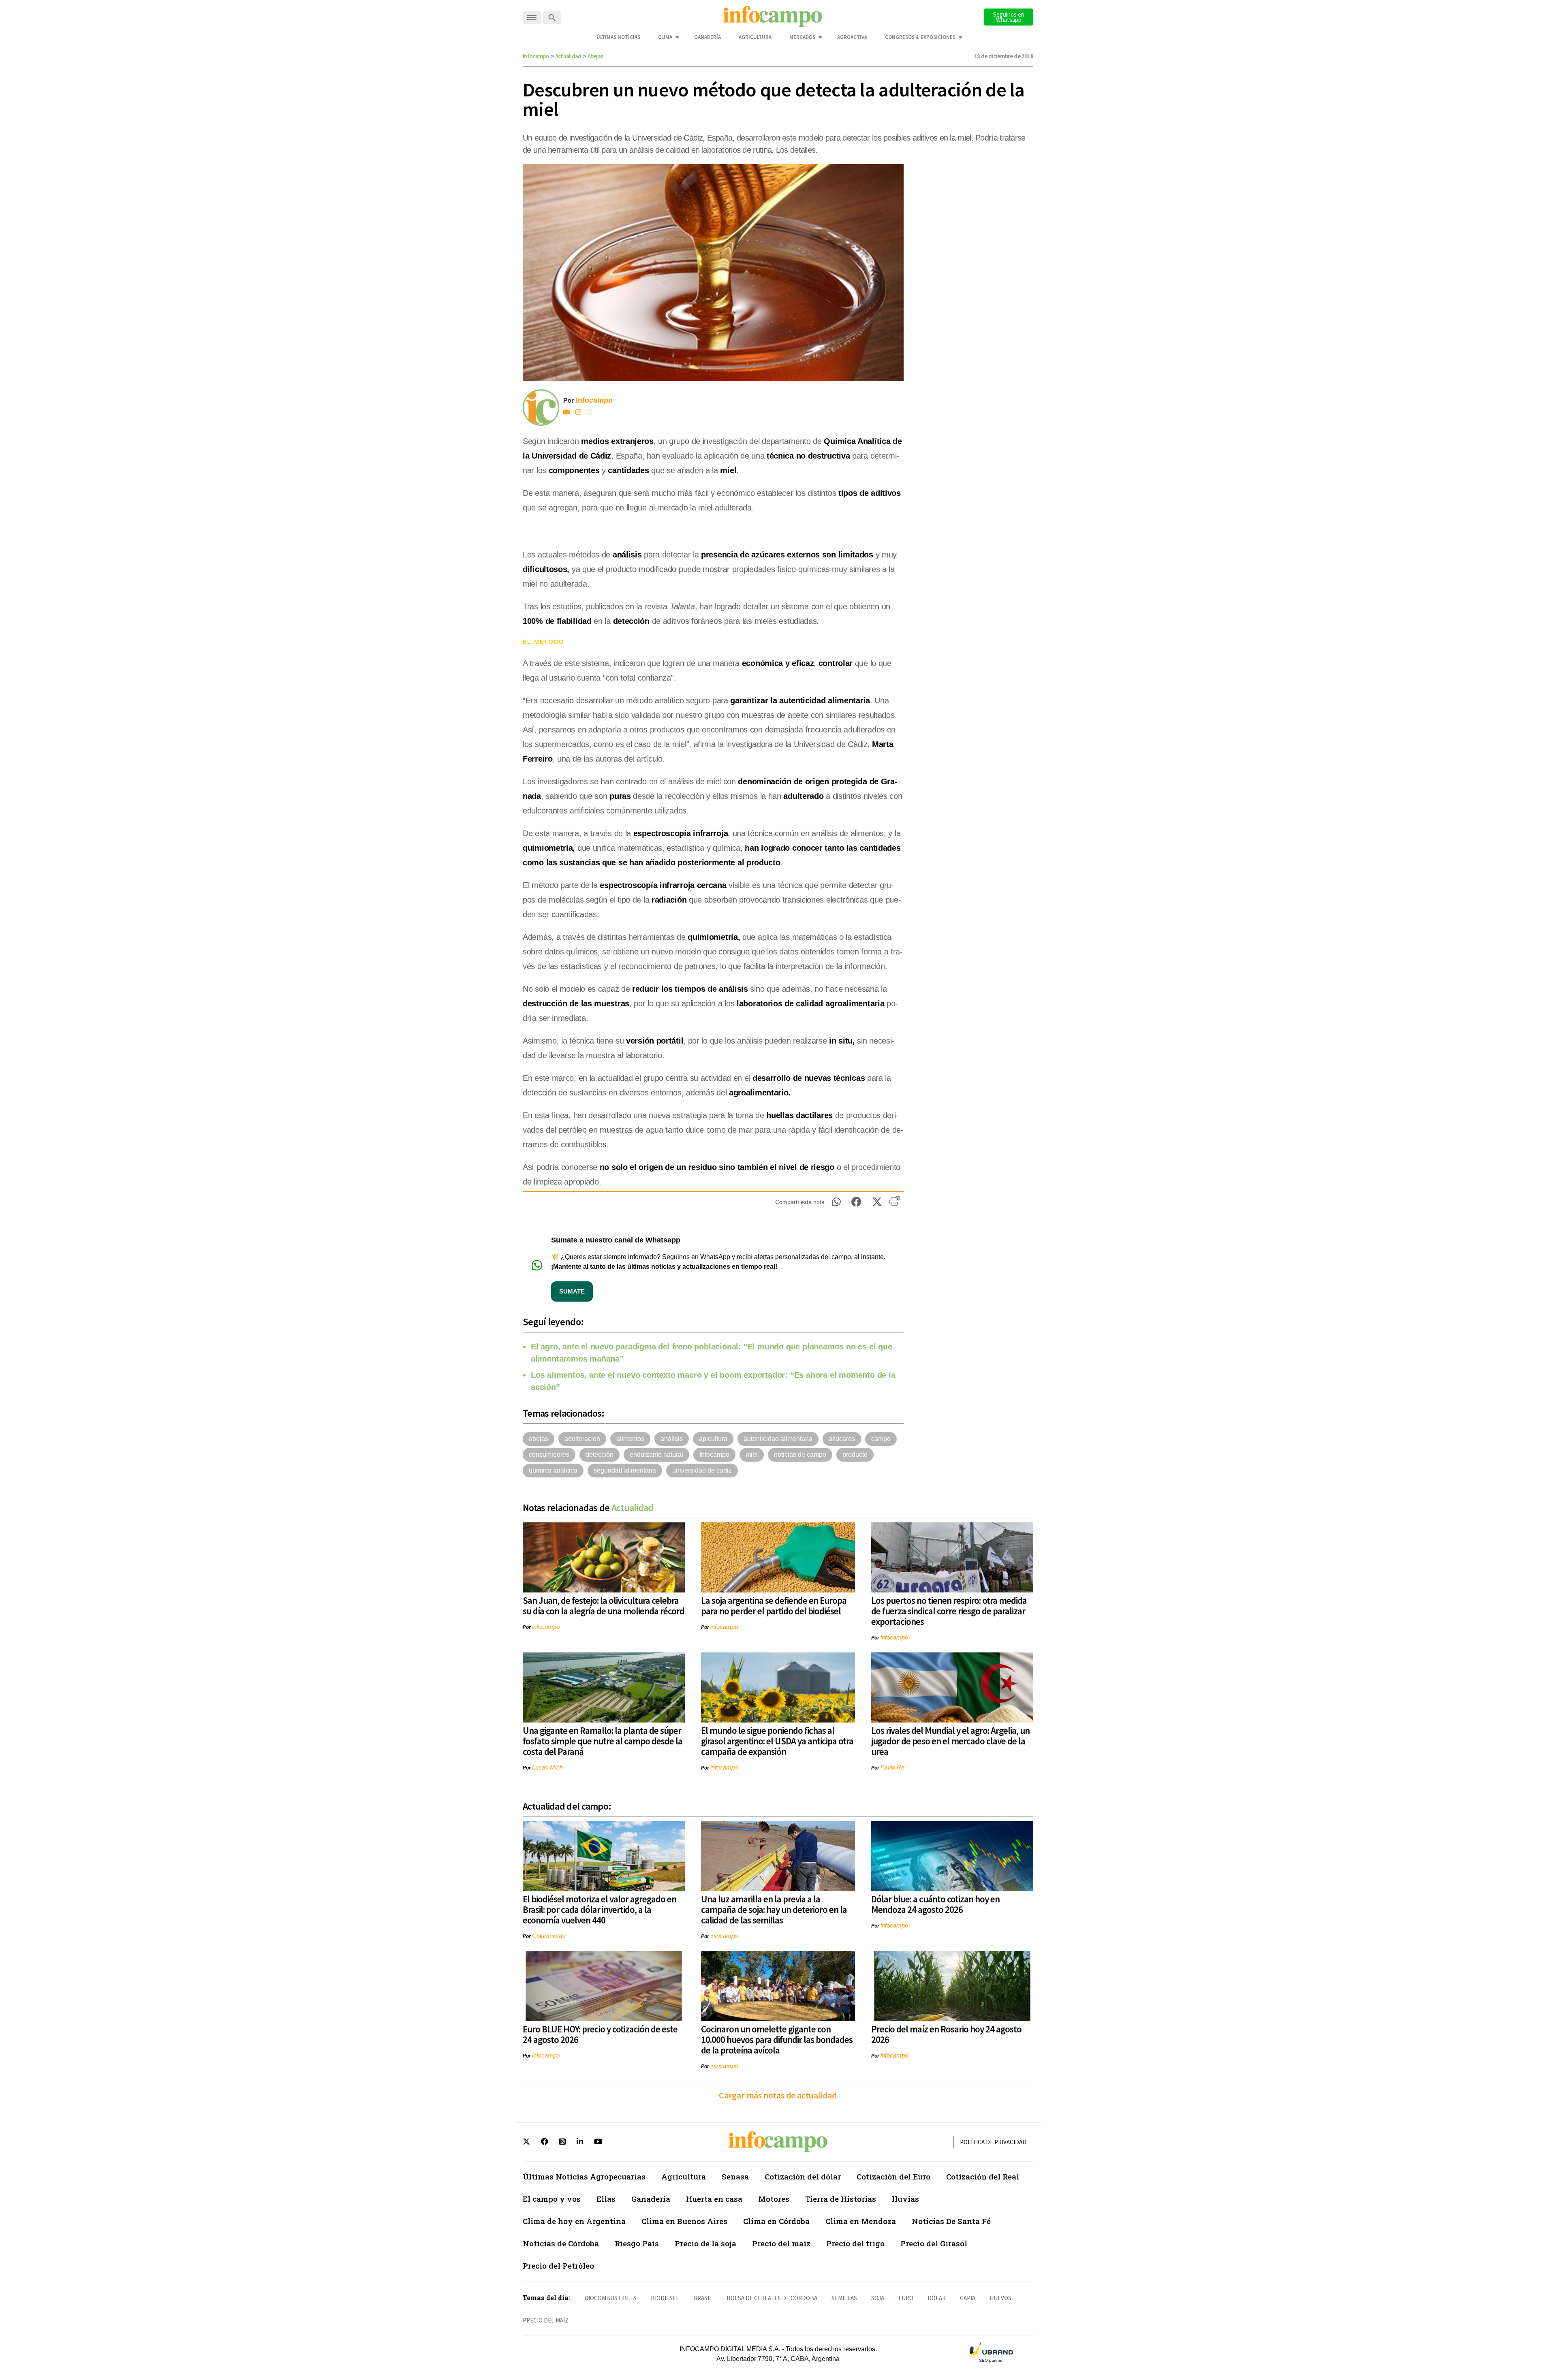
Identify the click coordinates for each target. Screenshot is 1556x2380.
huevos (1000, 2298)
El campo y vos (552, 2199)
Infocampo (536, 56)
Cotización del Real (983, 2176)
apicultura (713, 1439)
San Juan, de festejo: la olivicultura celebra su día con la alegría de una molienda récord (604, 1606)
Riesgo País (637, 2243)
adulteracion (582, 1439)
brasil (703, 2298)
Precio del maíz (781, 2243)
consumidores (549, 1455)
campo (881, 1439)
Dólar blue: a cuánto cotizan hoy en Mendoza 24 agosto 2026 (935, 1904)
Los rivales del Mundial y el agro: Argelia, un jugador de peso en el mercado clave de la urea (950, 1741)
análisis (672, 1439)
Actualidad (568, 56)
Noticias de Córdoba (561, 2243)
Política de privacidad (993, 2142)
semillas (844, 2298)
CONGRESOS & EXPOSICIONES (920, 37)
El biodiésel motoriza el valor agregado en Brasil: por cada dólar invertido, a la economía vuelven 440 (600, 1909)
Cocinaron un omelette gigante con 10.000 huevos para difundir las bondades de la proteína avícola (777, 2040)
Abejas (595, 56)
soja (878, 2298)
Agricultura (755, 37)
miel (752, 1455)
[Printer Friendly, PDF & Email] (894, 1204)
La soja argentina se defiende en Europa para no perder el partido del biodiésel (774, 1606)
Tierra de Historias (841, 2199)
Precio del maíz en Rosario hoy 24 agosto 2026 (946, 2034)
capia (968, 2298)
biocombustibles (610, 2298)
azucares (842, 1439)
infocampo (546, 1627)
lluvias (905, 2199)
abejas (539, 1439)
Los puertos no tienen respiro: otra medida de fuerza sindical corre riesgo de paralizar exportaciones (949, 1611)
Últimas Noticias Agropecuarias (584, 2176)
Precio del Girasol (934, 2243)
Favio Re (892, 1767)
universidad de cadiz (702, 1470)
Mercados (802, 37)
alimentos (630, 1439)
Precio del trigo (855, 2243)
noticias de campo (800, 1455)
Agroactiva (852, 37)
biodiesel (665, 2298)
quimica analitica (553, 1470)
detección (600, 1455)
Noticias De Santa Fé (951, 2221)
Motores (774, 2199)
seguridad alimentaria (625, 1470)
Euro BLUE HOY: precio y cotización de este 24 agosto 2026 (600, 2034)
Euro (906, 2298)
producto (855, 1455)
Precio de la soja (705, 2243)
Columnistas (549, 1936)
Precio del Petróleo (558, 2266)
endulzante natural (656, 1455)
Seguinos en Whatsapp (1009, 17)
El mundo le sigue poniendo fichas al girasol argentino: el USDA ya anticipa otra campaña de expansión (777, 1741)
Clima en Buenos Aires (684, 2221)
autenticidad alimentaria (778, 1439)
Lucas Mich (547, 1767)
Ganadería (707, 37)
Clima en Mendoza (861, 2221)
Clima (665, 37)
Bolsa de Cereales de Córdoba (772, 2298)
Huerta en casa (714, 2199)
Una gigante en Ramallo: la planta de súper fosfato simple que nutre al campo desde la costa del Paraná (603, 1741)
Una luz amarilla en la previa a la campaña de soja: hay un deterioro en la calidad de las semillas (774, 1909)
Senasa (735, 2176)
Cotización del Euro (893, 2176)
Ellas (606, 2199)
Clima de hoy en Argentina (574, 2221)
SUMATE (572, 1291)
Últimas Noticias (618, 37)
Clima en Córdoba (776, 2221)
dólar (937, 2298)
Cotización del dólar (803, 2176)
